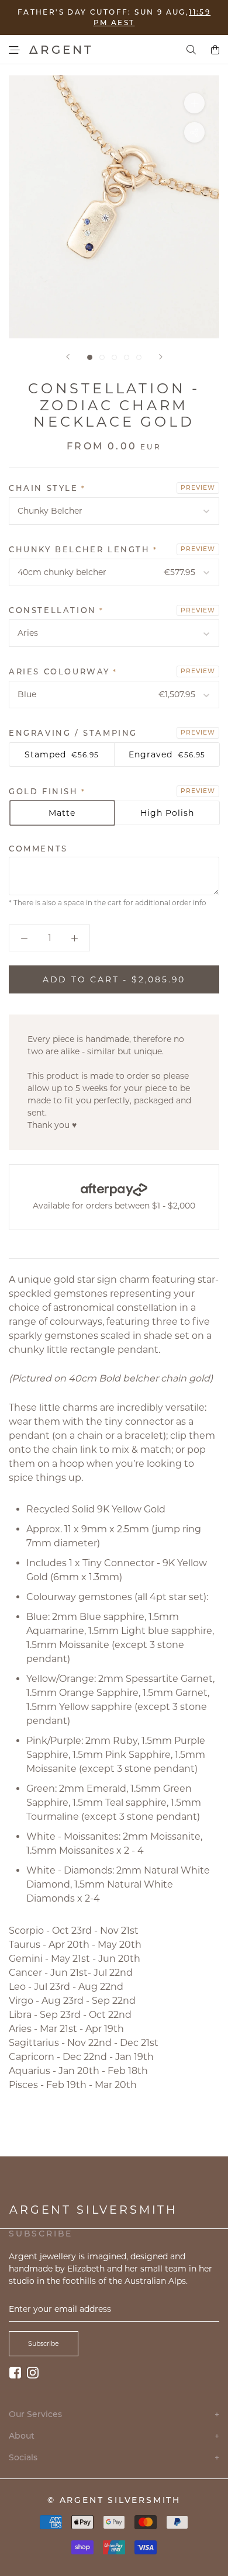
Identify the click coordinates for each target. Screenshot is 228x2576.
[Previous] (68, 357)
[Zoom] (194, 103)
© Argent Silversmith (114, 2500)
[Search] (191, 50)
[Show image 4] (127, 357)
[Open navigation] (14, 50)
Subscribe (44, 2343)
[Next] (161, 357)
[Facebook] (15, 2372)
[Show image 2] (102, 357)
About (114, 2436)
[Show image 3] (114, 357)
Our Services (114, 2414)
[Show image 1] (90, 357)
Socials (114, 2458)
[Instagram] (33, 2372)
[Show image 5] (139, 357)
